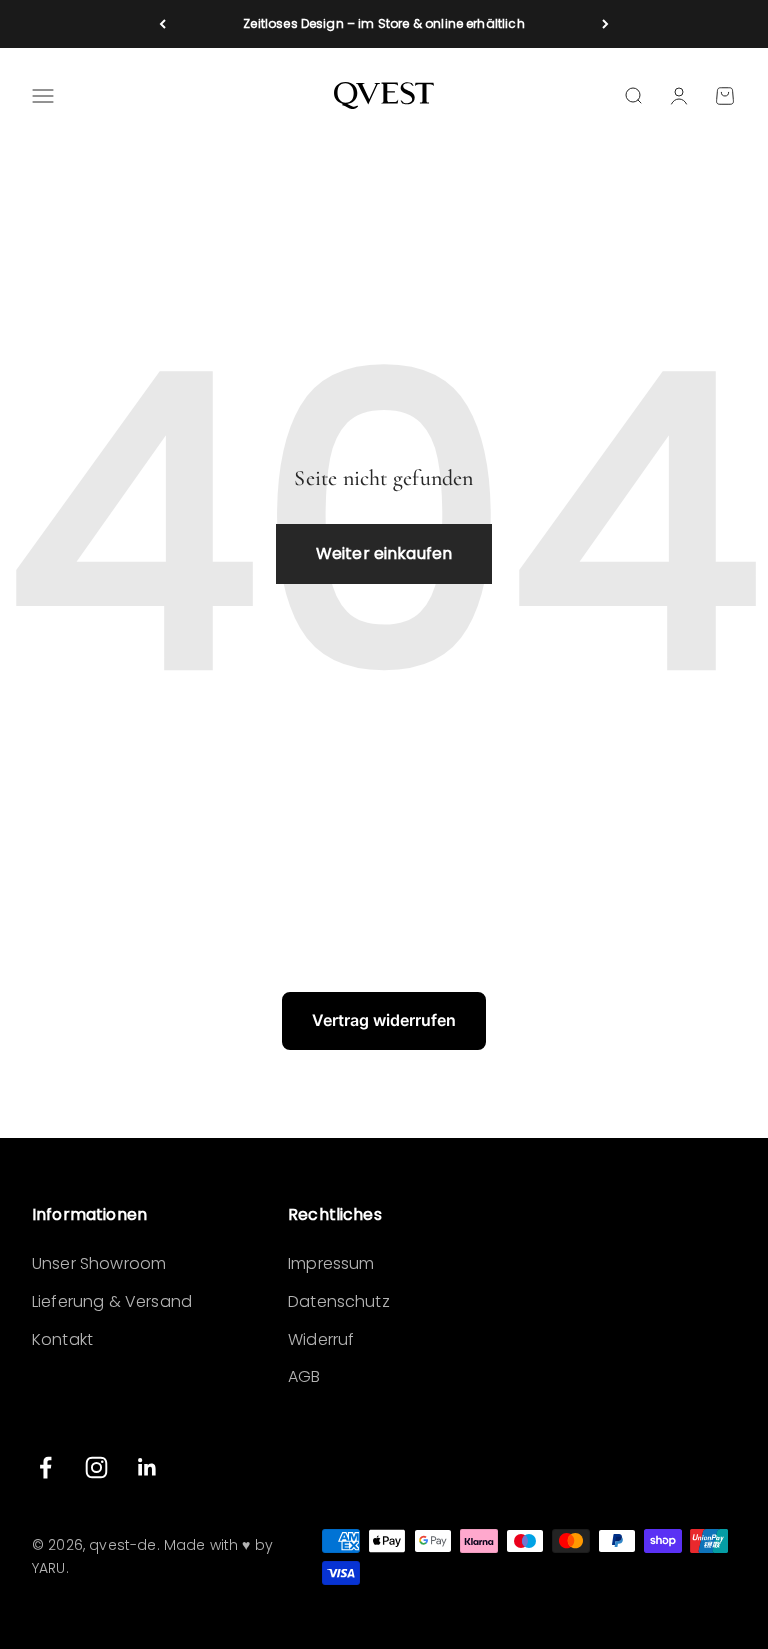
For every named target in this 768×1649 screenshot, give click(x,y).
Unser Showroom (99, 1263)
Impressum (331, 1263)
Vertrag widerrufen (384, 1020)
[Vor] (605, 24)
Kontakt (62, 1339)
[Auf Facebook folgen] (45, 1467)
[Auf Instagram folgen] (96, 1467)
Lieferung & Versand (112, 1301)
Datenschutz (339, 1301)
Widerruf (321, 1339)
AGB (304, 1376)
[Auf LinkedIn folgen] (147, 1467)
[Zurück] (162, 24)
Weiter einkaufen (384, 553)
